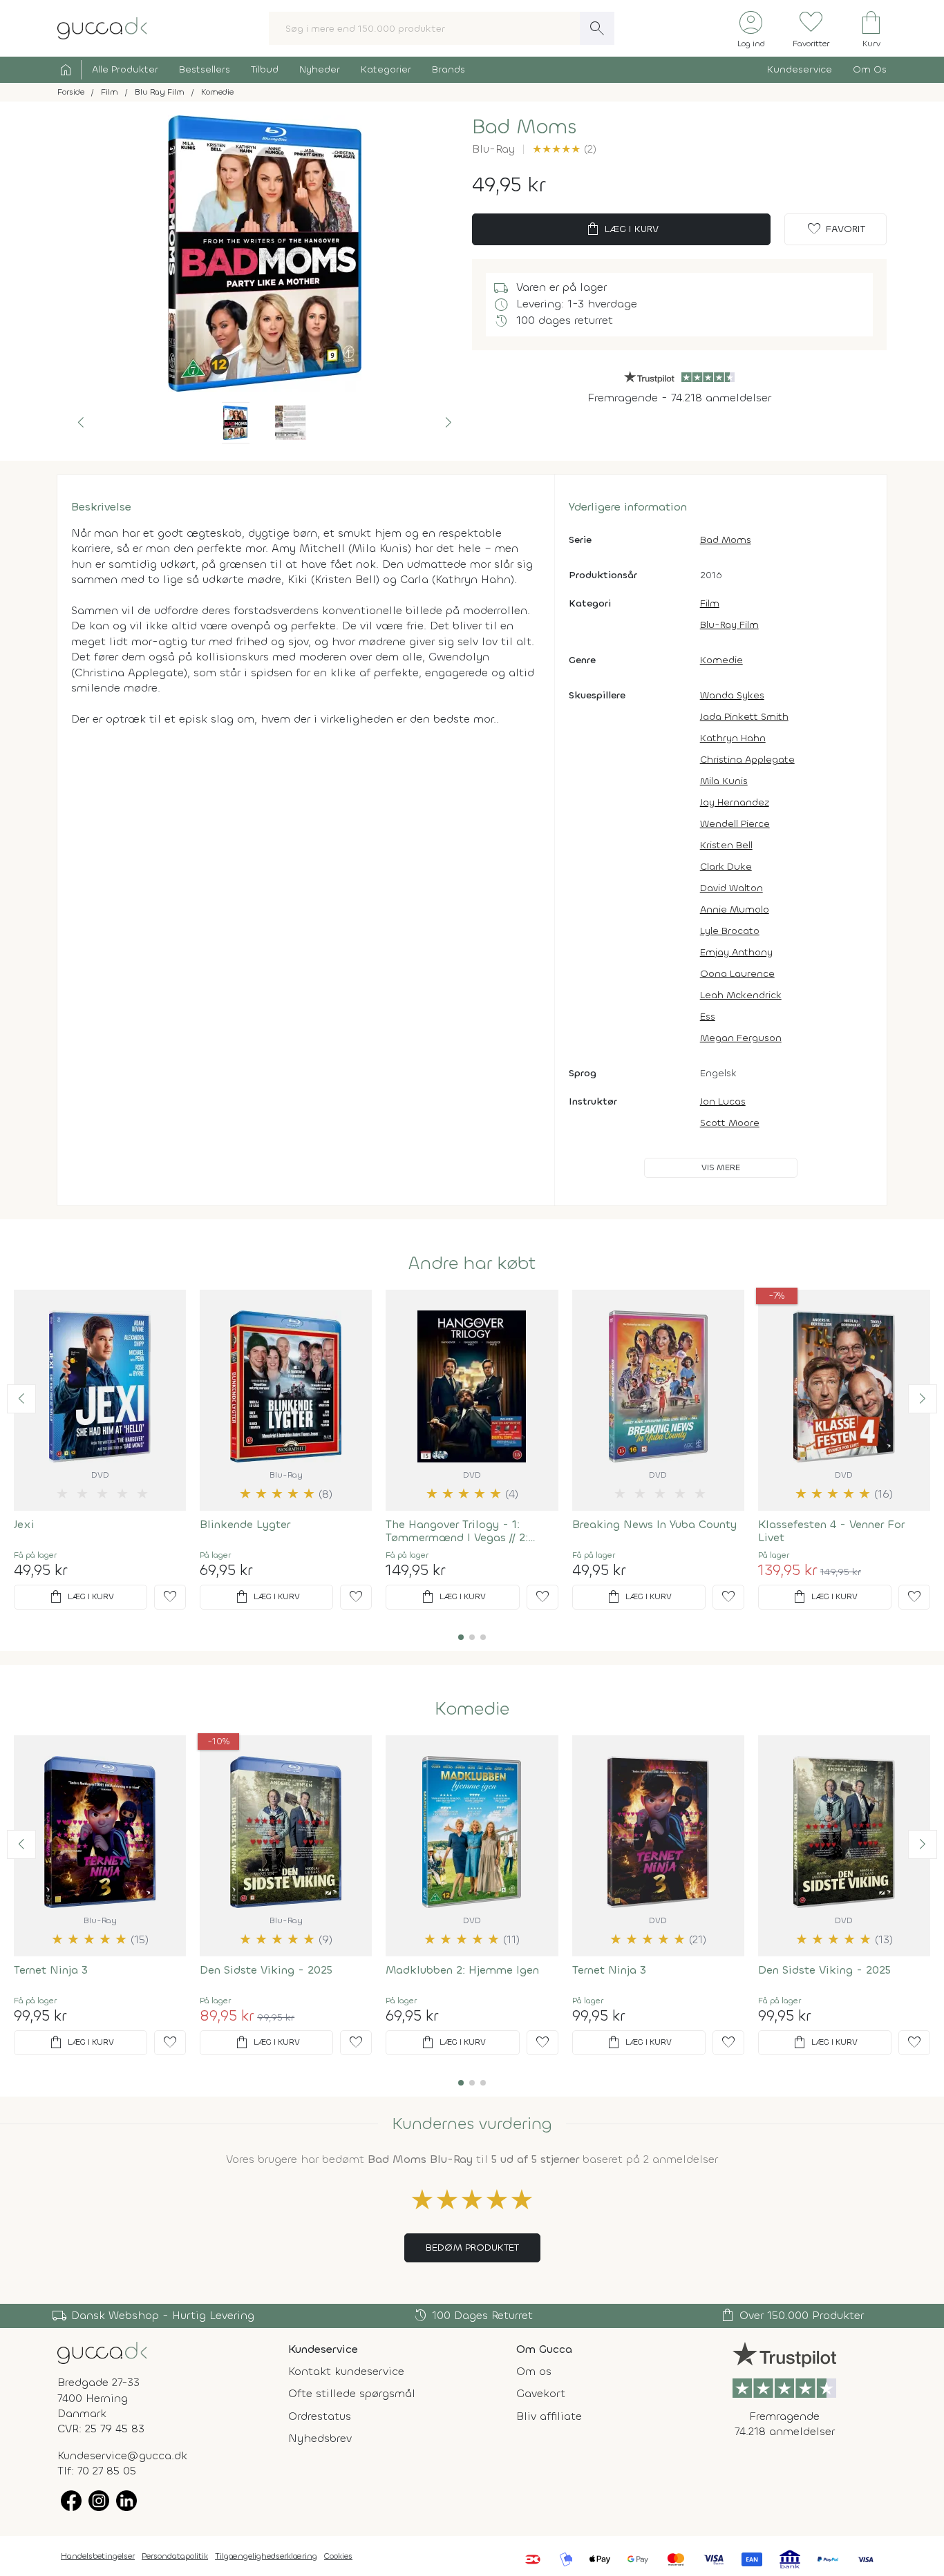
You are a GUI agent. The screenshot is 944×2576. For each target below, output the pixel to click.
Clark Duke (726, 867)
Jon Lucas (723, 1101)
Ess (708, 1017)
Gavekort (541, 2393)
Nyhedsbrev (320, 2438)
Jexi (24, 1524)
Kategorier (386, 69)
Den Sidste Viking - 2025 (266, 1970)
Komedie (721, 660)
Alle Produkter (125, 69)
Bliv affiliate (549, 2416)
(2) (564, 149)
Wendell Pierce (735, 824)
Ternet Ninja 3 (51, 1970)
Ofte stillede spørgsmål (352, 2393)
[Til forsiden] (102, 27)
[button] (81, 423)
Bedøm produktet (472, 2248)
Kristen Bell (726, 845)
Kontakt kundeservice (346, 2371)
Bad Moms (726, 540)
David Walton (731, 888)
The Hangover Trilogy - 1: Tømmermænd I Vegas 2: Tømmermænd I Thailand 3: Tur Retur (464, 1531)
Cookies (338, 2556)
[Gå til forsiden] (102, 2352)
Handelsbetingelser (98, 2556)
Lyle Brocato (730, 931)
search (597, 28)
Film (710, 603)
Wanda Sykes (732, 695)
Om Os (870, 69)
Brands (449, 69)
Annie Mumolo (735, 909)
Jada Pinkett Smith (744, 717)
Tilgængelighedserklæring (266, 2556)
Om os (534, 2371)
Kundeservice (800, 69)
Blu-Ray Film (729, 625)
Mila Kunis (724, 781)
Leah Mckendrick (741, 995)
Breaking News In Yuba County (654, 1524)
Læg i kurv (622, 229)
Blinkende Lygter (245, 1524)
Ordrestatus (320, 2416)
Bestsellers (205, 69)
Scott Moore (730, 1123)
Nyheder (320, 69)
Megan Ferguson (741, 1038)
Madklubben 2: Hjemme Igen (462, 1970)
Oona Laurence (737, 974)
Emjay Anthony (736, 952)
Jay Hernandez (735, 802)
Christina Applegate (747, 760)
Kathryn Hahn (733, 738)
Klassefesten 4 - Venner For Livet (831, 1531)
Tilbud (265, 69)
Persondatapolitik (175, 2556)
